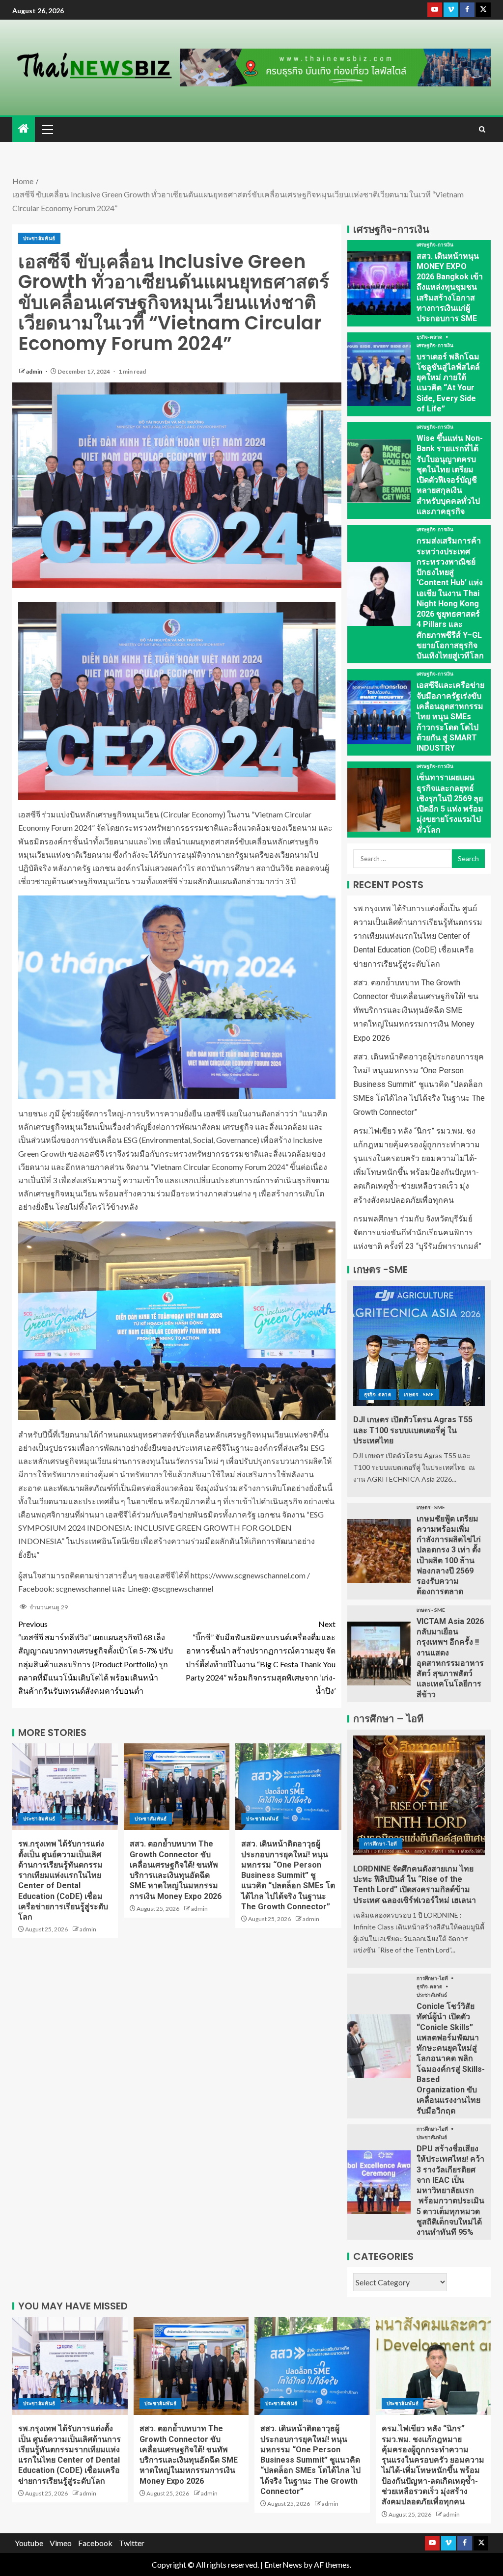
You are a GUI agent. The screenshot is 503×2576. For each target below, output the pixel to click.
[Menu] (47, 129)
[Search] (482, 129)
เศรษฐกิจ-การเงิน (435, 244)
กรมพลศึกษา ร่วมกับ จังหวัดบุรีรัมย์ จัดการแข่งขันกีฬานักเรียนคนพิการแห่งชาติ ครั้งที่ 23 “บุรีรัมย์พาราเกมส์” (417, 1233)
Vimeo (61, 2543)
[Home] (24, 129)
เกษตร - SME (419, 1394)
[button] (47, 129)
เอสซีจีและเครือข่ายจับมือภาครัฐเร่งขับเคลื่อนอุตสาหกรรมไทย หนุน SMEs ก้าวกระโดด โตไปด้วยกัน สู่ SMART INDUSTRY (450, 717)
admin (35, 371)
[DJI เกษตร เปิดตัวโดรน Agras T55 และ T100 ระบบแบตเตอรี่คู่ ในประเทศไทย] (419, 1346)
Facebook (95, 2543)
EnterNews (283, 2564)
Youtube (29, 2543)
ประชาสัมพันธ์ (39, 238)
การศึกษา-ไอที (381, 1844)
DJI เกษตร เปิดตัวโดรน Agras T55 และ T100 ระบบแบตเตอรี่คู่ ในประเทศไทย (413, 1430)
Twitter (132, 2543)
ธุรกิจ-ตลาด (430, 337)
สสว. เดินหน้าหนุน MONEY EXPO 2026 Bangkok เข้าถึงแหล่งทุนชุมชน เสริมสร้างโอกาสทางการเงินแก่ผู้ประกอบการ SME (450, 287)
